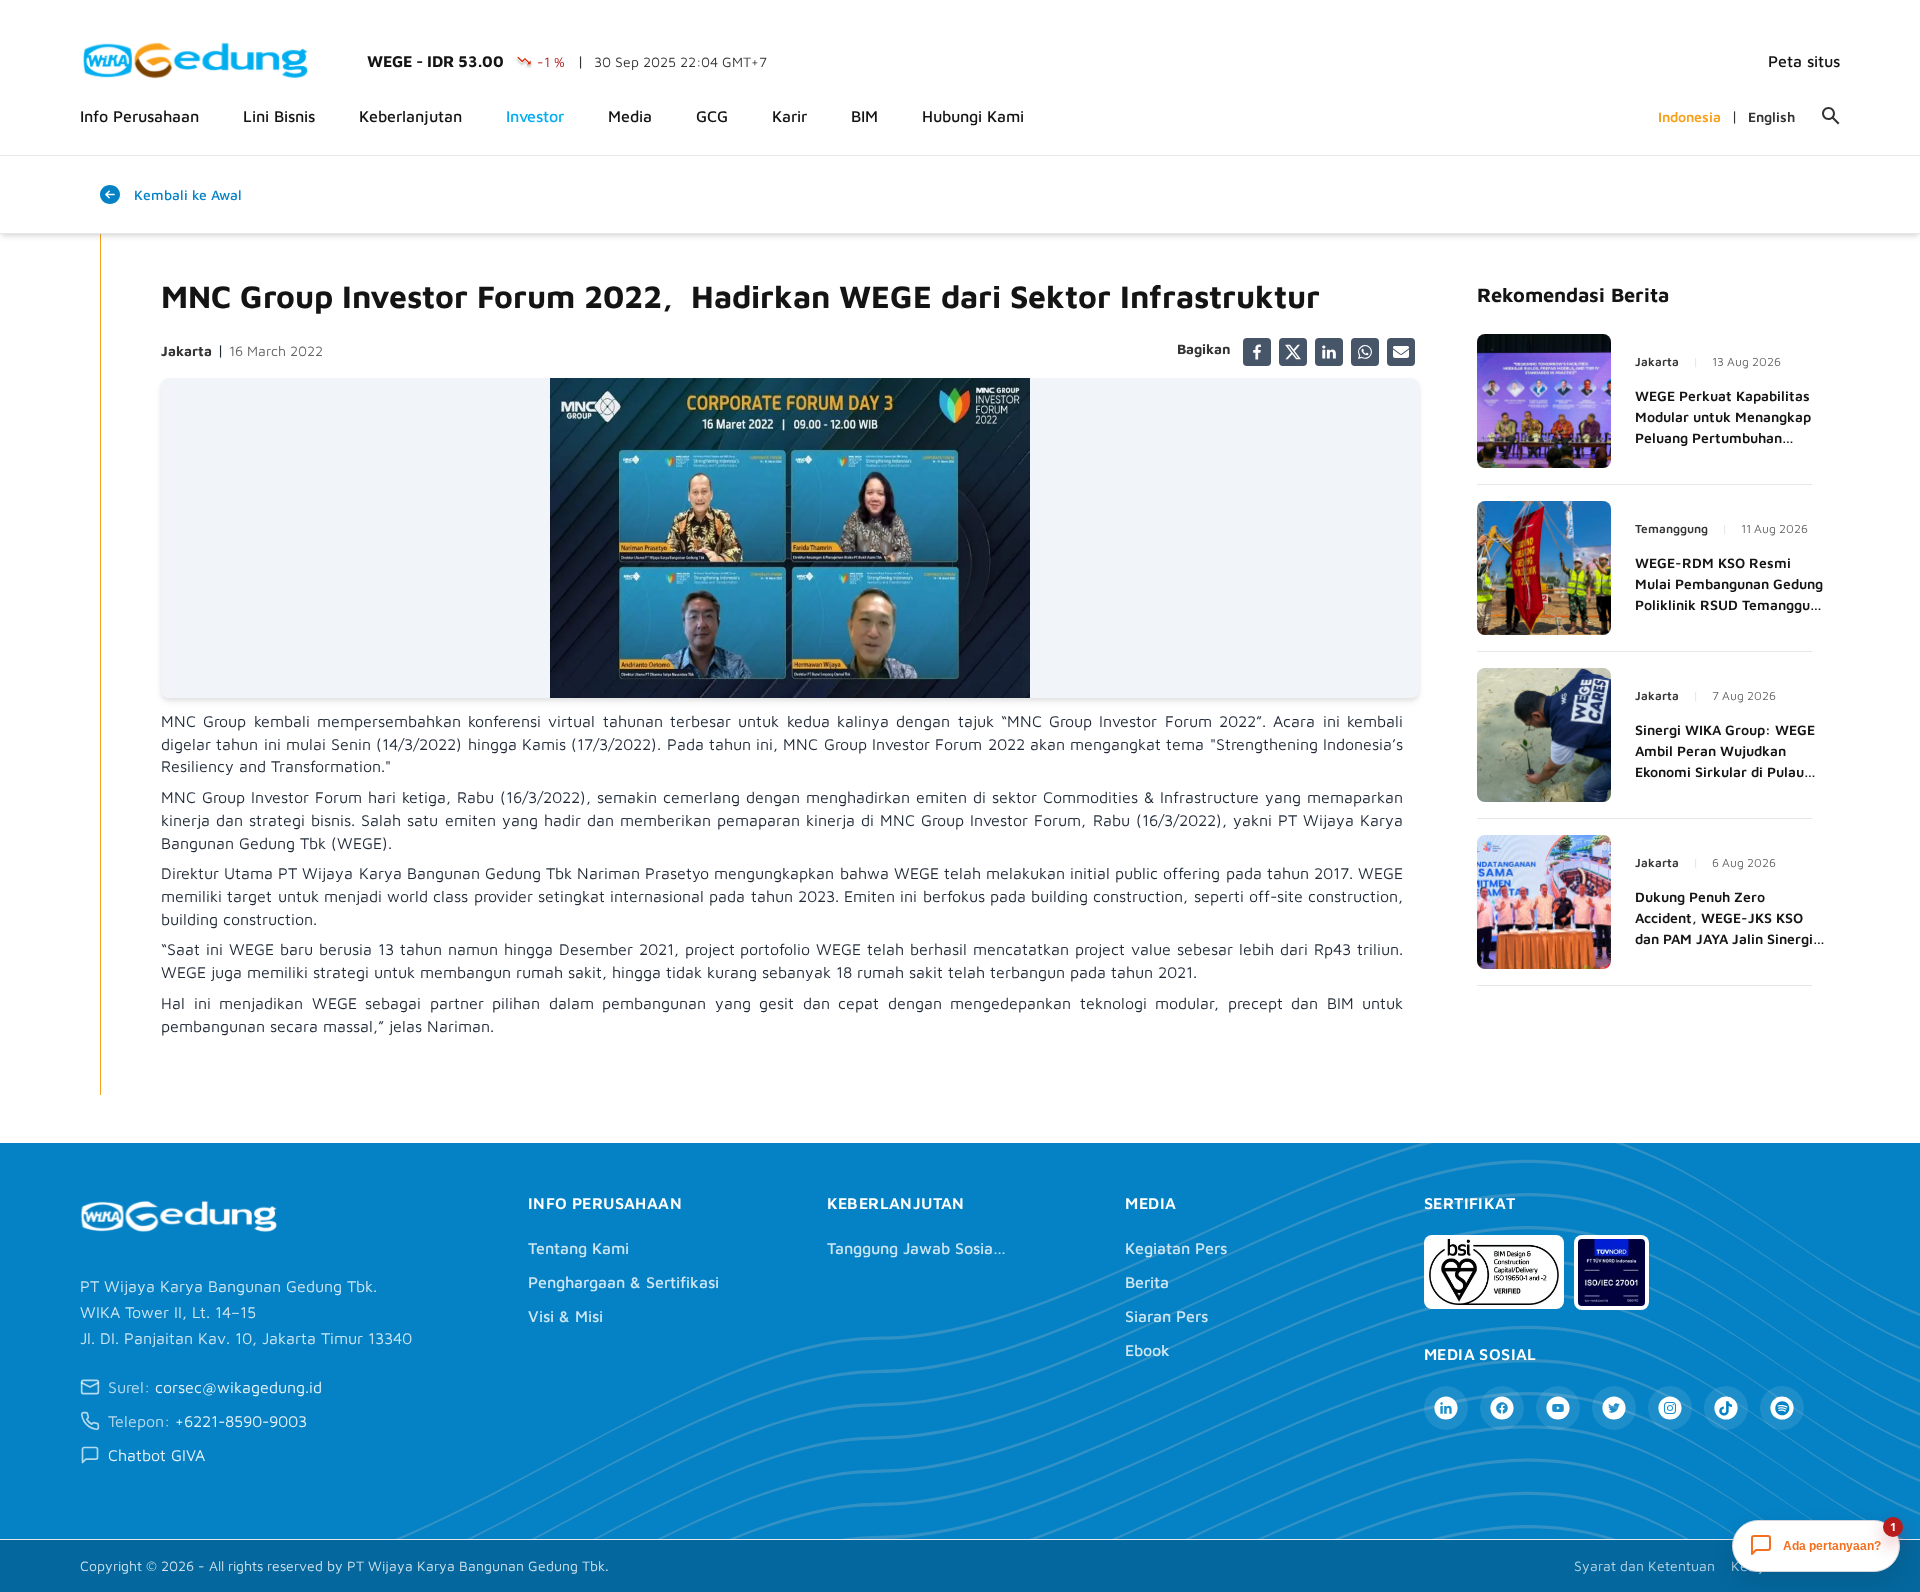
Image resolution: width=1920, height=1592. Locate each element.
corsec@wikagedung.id (238, 1387)
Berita (1147, 1282)
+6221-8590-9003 (241, 1421)
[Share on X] (1293, 352)
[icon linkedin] (1446, 1408)
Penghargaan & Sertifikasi (623, 1282)
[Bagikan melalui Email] (1401, 352)
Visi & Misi (565, 1316)
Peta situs (1804, 61)
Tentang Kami (578, 1248)
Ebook (1147, 1350)
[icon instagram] (1670, 1408)
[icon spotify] (1782, 1408)
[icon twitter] (1614, 1408)
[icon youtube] (1558, 1408)
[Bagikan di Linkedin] (1329, 352)
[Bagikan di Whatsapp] (1365, 352)
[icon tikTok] (1726, 1408)
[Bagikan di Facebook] (1257, 352)
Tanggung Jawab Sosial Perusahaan (917, 1248)
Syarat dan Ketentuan (1644, 1565)
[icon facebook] (1502, 1408)
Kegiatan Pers (1176, 1248)
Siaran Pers (1166, 1316)
